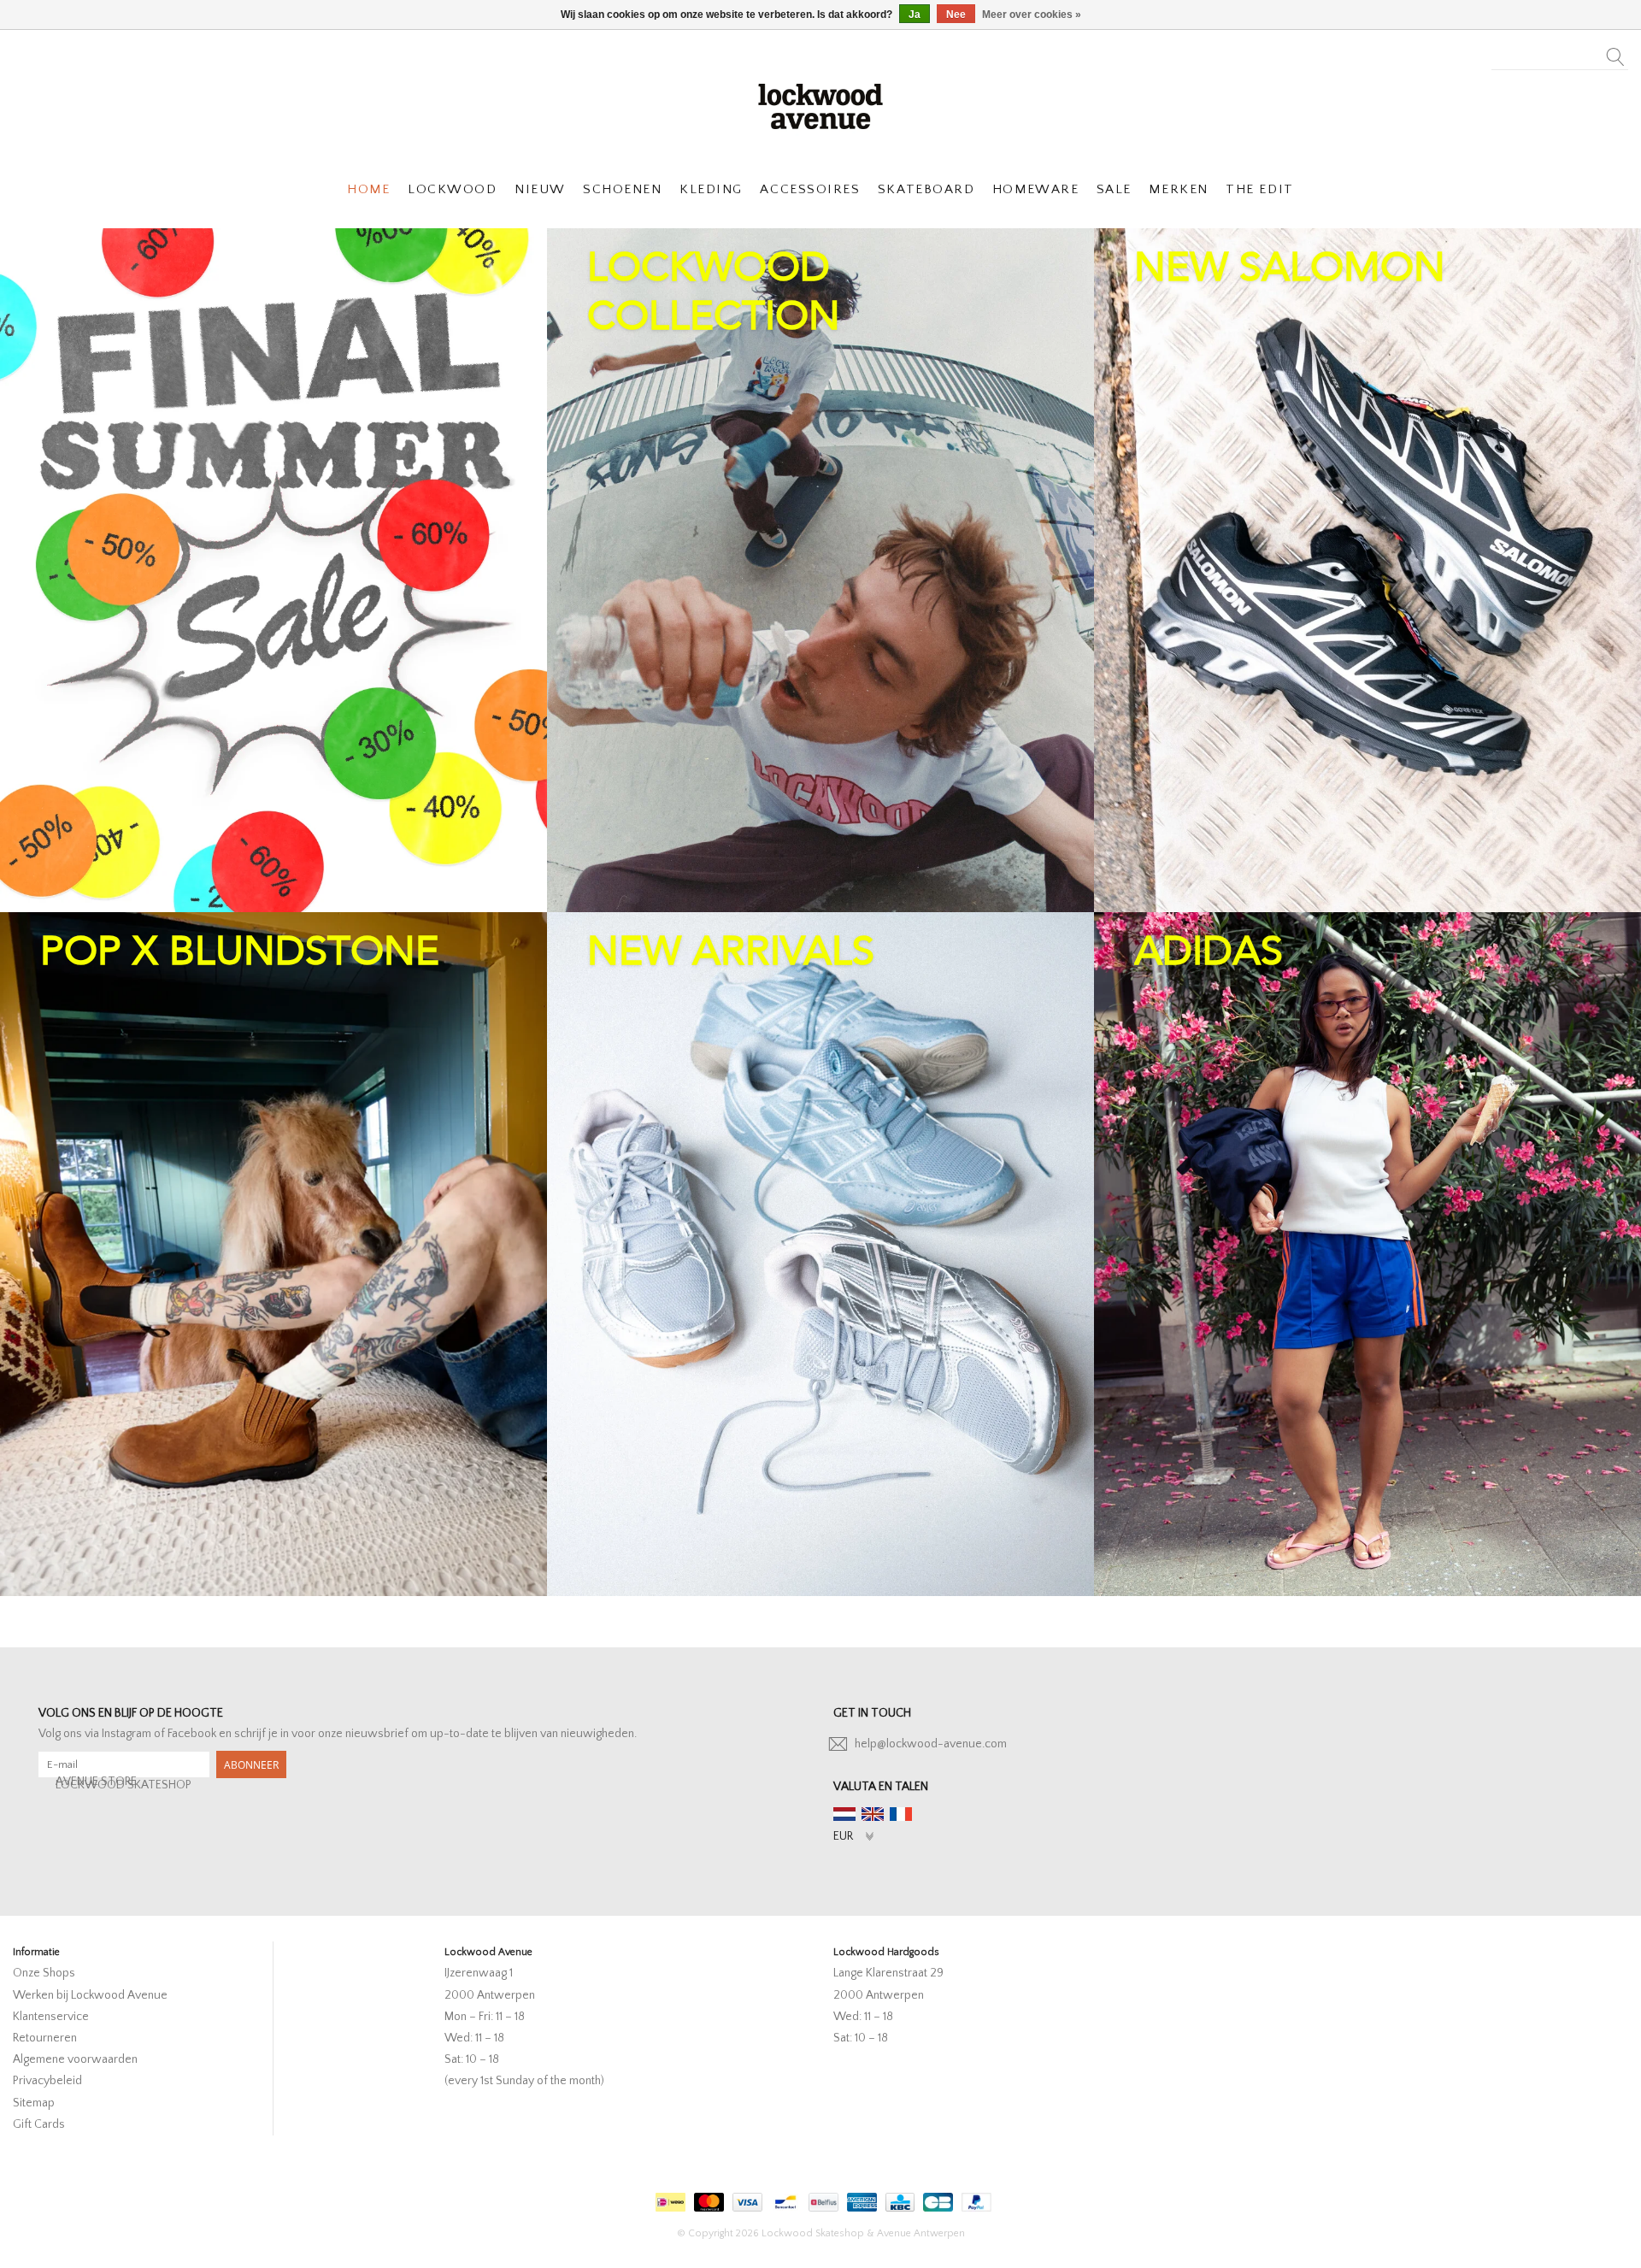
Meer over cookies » (1032, 15)
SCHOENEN (622, 189)
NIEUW (540, 189)
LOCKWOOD (452, 189)
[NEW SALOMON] (1367, 570)
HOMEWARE (1035, 189)
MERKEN (1178, 189)
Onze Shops (44, 1973)
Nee (956, 15)
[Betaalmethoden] (668, 2198)
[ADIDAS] (1367, 1254)
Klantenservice (51, 2017)
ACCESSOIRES (810, 189)
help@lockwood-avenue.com (931, 1744)
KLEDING (711, 189)
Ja (915, 15)
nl (844, 1814)
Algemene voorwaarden (75, 2059)
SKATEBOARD (926, 189)
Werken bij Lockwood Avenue (90, 1995)
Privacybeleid (47, 2081)
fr (901, 1814)
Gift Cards (39, 2124)
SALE (1114, 189)
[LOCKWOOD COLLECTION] (820, 570)
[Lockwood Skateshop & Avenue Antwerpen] (820, 104)
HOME (368, 189)
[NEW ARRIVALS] (820, 1254)
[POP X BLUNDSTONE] (273, 1254)
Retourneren (45, 2038)
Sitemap (34, 2103)
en (873, 1814)
